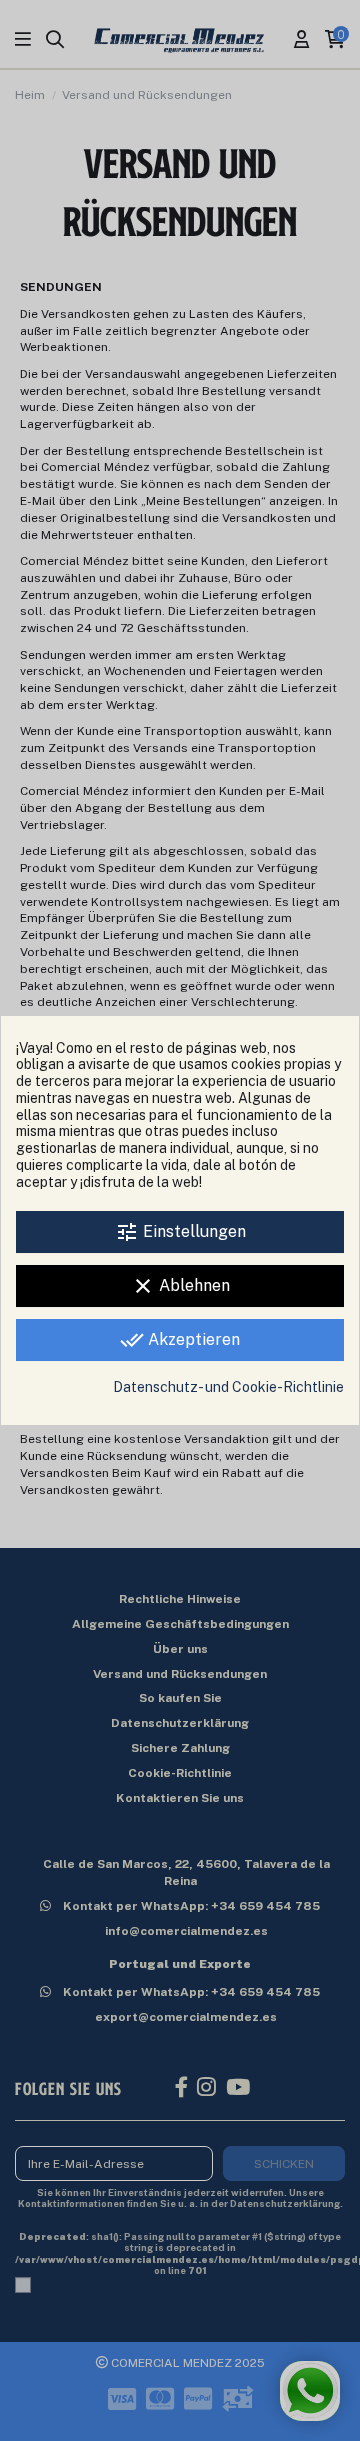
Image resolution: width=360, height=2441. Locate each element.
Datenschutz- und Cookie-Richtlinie (228, 1387)
